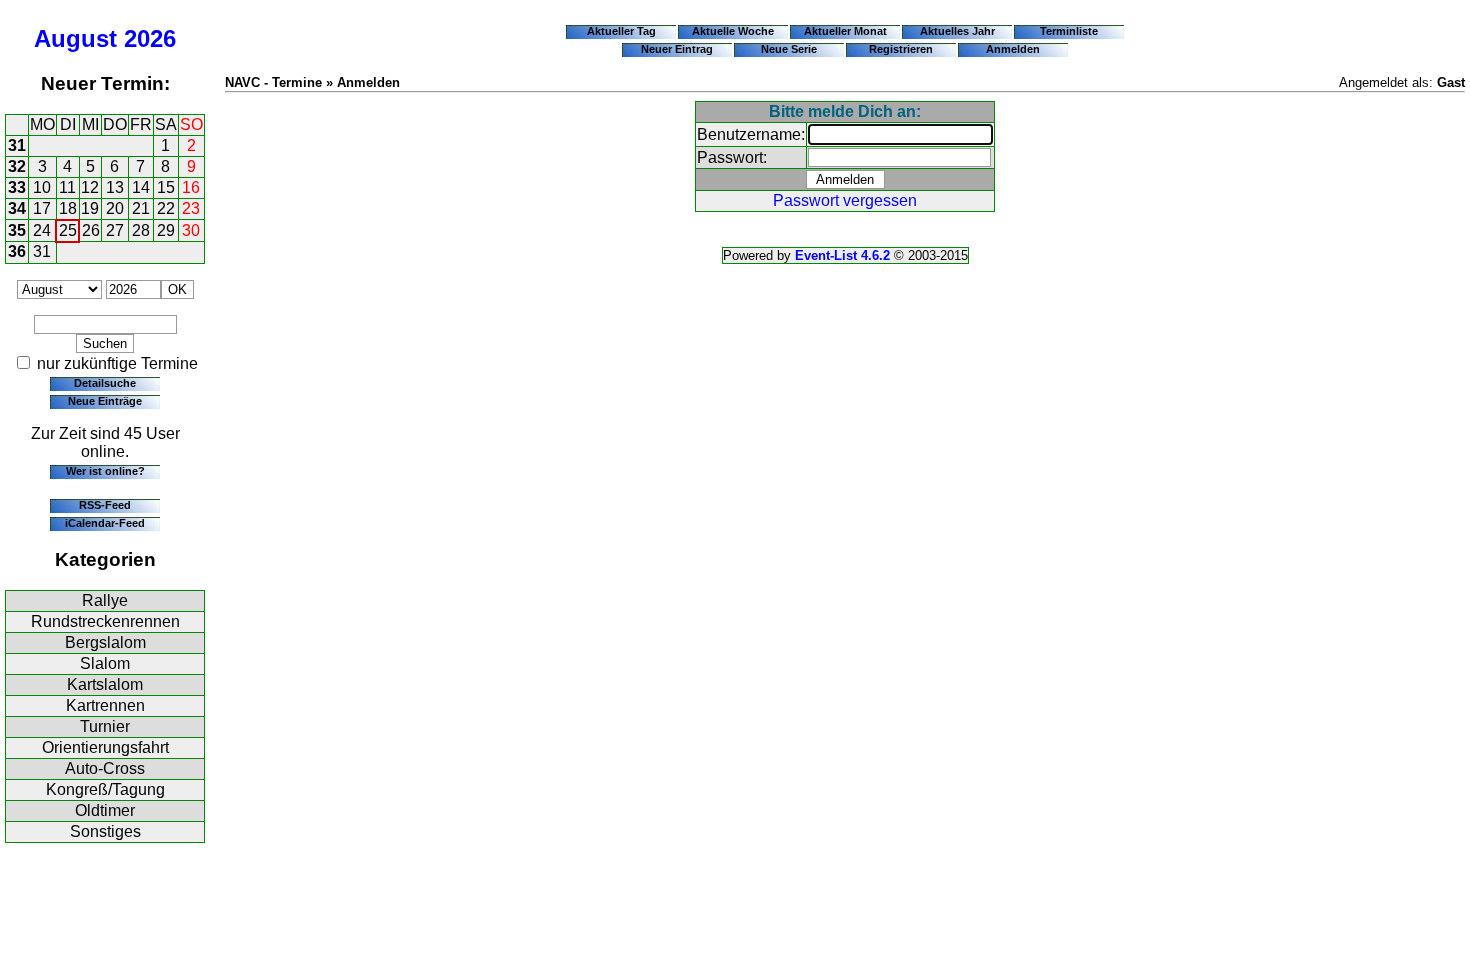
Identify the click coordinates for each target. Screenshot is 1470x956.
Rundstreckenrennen (105, 621)
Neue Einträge (105, 401)
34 (17, 208)
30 (191, 230)
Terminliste (1069, 31)
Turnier (105, 726)
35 (17, 230)
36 (17, 251)
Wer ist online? (105, 471)
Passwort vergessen (845, 200)
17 (42, 208)
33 (17, 187)
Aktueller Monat (845, 31)
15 (166, 187)
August (75, 38)
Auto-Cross (105, 768)
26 (91, 230)
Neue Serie (789, 49)
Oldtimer (105, 810)
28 (141, 230)
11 (67, 187)
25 (68, 230)
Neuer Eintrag (677, 49)
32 (17, 166)
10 (42, 187)
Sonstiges (105, 831)
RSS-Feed (105, 505)
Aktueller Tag (621, 31)
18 (68, 208)
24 (42, 230)
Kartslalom (105, 684)
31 (17, 145)
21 (141, 208)
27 (115, 230)
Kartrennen (105, 705)
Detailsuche (105, 383)
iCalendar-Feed (105, 523)
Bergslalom (105, 642)
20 (115, 208)
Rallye (105, 600)
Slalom (105, 663)
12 (90, 187)
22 (166, 208)
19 (90, 208)
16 (191, 187)
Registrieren (901, 49)
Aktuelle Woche (733, 31)
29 (166, 230)
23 (191, 208)
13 (115, 187)
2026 (150, 38)
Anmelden (1013, 49)
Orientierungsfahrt (105, 747)
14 (141, 187)
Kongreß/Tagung (105, 789)
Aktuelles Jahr (957, 31)
